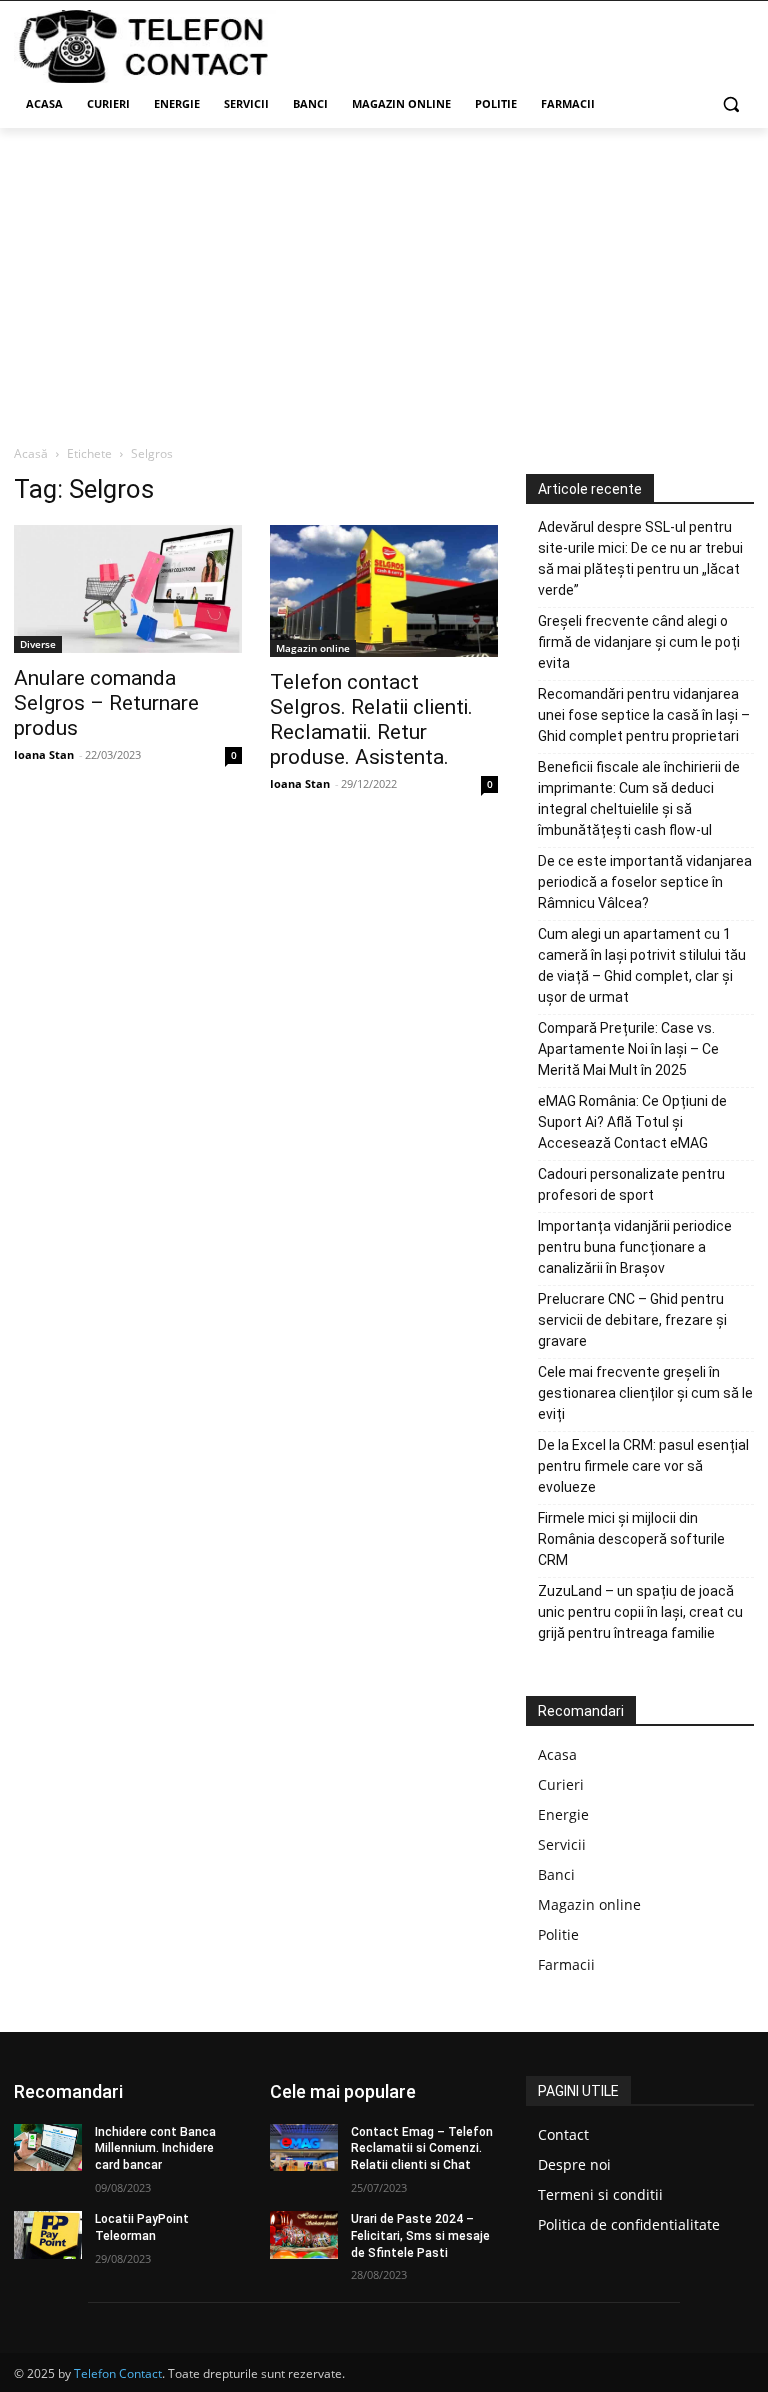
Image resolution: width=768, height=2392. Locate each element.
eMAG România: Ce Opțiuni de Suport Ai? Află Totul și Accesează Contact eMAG (632, 1122)
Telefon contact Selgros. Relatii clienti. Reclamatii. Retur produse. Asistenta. (371, 719)
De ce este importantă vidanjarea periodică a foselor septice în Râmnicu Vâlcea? (645, 882)
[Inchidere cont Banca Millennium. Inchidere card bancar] (48, 2148)
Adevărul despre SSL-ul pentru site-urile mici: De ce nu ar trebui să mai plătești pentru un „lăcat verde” (640, 558)
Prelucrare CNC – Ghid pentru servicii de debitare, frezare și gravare (632, 1320)
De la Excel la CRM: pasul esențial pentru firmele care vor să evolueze (643, 1466)
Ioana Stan (44, 754)
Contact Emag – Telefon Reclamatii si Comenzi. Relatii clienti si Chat (422, 2149)
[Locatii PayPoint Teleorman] (48, 2235)
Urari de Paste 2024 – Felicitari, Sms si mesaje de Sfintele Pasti (420, 2236)
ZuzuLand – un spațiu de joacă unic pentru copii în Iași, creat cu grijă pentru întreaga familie (640, 1612)
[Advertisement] (384, 278)
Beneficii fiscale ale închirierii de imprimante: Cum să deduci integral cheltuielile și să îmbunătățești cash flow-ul (639, 798)
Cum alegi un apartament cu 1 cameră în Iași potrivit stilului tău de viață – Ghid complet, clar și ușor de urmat (642, 965)
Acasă (31, 453)
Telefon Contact (118, 2373)
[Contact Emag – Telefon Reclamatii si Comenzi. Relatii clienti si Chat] (304, 2148)
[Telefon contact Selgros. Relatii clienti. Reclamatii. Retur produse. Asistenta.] (384, 591)
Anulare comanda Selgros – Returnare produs (106, 703)
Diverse (38, 644)
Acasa (557, 1754)
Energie (563, 1814)
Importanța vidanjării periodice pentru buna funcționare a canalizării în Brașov (635, 1247)
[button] (730, 104)
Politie (558, 1934)
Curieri (561, 1784)
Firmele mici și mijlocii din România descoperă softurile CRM (631, 1539)
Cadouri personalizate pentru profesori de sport (631, 1184)
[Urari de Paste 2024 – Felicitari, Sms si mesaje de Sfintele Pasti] (304, 2235)
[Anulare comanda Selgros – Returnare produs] (128, 589)
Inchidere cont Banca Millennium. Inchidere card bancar (155, 2149)
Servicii (562, 1844)
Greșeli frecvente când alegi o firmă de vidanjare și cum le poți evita (639, 642)
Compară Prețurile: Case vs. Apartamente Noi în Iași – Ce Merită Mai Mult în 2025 (628, 1049)
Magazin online (313, 648)
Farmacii (566, 1964)
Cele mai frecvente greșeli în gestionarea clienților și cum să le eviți (645, 1393)
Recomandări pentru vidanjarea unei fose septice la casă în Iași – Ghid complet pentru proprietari (644, 715)
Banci (556, 1874)
